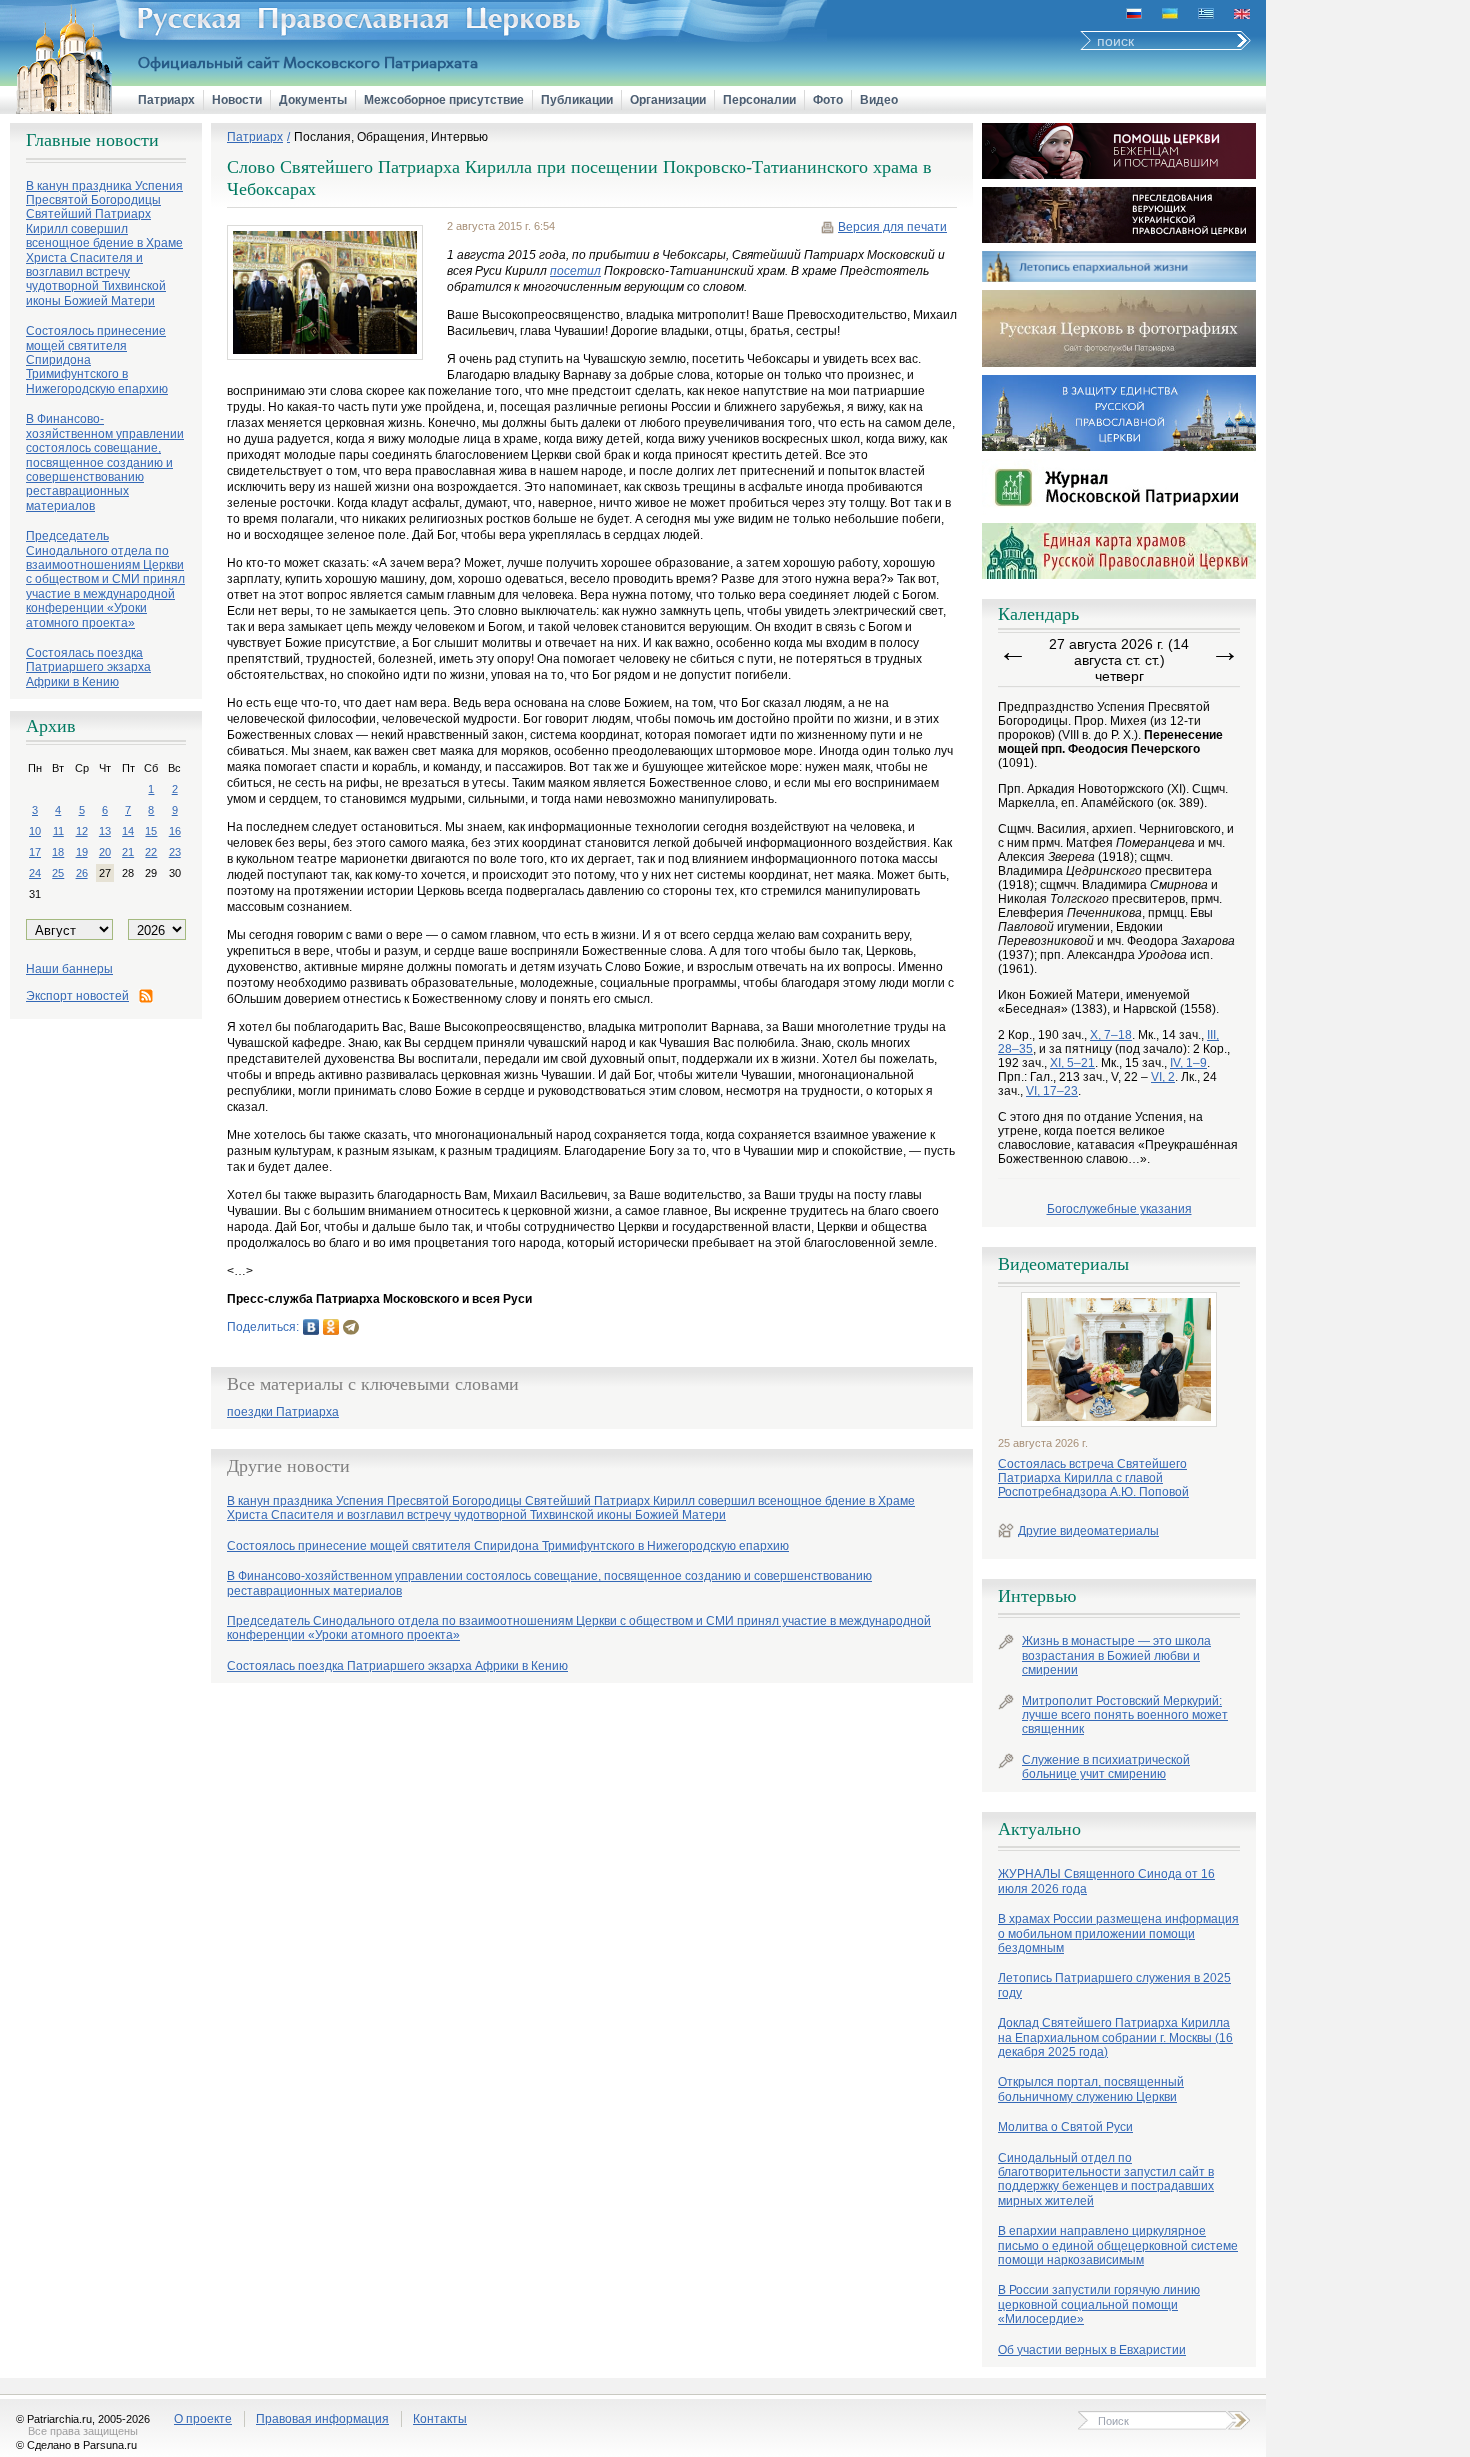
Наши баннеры (69, 969)
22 (151, 852)
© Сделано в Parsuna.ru (76, 2445)
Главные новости (92, 140)
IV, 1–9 (1188, 1063)
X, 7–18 (1111, 1035)
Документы (313, 100)
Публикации (577, 100)
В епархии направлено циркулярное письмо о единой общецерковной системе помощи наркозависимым (1118, 2245)
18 (58, 852)
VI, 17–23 (1052, 1091)
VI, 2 (1163, 1077)
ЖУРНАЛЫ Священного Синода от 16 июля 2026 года (1106, 1881)
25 (58, 873)
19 (82, 852)
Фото (828, 100)
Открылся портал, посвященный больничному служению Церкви (1091, 2089)
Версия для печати (892, 227)
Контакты (440, 2419)
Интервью (1037, 1596)
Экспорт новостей (77, 996)
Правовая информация (322, 2419)
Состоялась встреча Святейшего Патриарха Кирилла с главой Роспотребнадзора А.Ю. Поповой (1093, 1478)
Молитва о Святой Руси (1065, 2127)
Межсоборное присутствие (444, 100)
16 (175, 831)
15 (151, 831)
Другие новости (288, 1466)
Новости (237, 100)
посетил (575, 271)
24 (35, 873)
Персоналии (759, 100)
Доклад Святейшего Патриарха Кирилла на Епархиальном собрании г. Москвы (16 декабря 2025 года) (1115, 2037)
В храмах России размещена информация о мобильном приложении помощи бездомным (1118, 1933)
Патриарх (166, 100)
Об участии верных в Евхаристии (1092, 2350)
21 (128, 852)
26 (82, 873)
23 (175, 852)
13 (105, 831)
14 (128, 831)
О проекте (203, 2419)
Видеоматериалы (1063, 1264)
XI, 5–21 (1072, 1063)
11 (58, 831)
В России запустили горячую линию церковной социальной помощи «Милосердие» (1099, 2304)
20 (105, 852)
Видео (879, 100)
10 (35, 831)
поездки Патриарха (283, 1412)
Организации (668, 100)
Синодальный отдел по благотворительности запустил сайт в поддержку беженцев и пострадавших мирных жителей (1106, 2179)
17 (35, 852)
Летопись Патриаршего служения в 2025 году (1114, 1985)
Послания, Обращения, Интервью (391, 137)
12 (82, 831)
